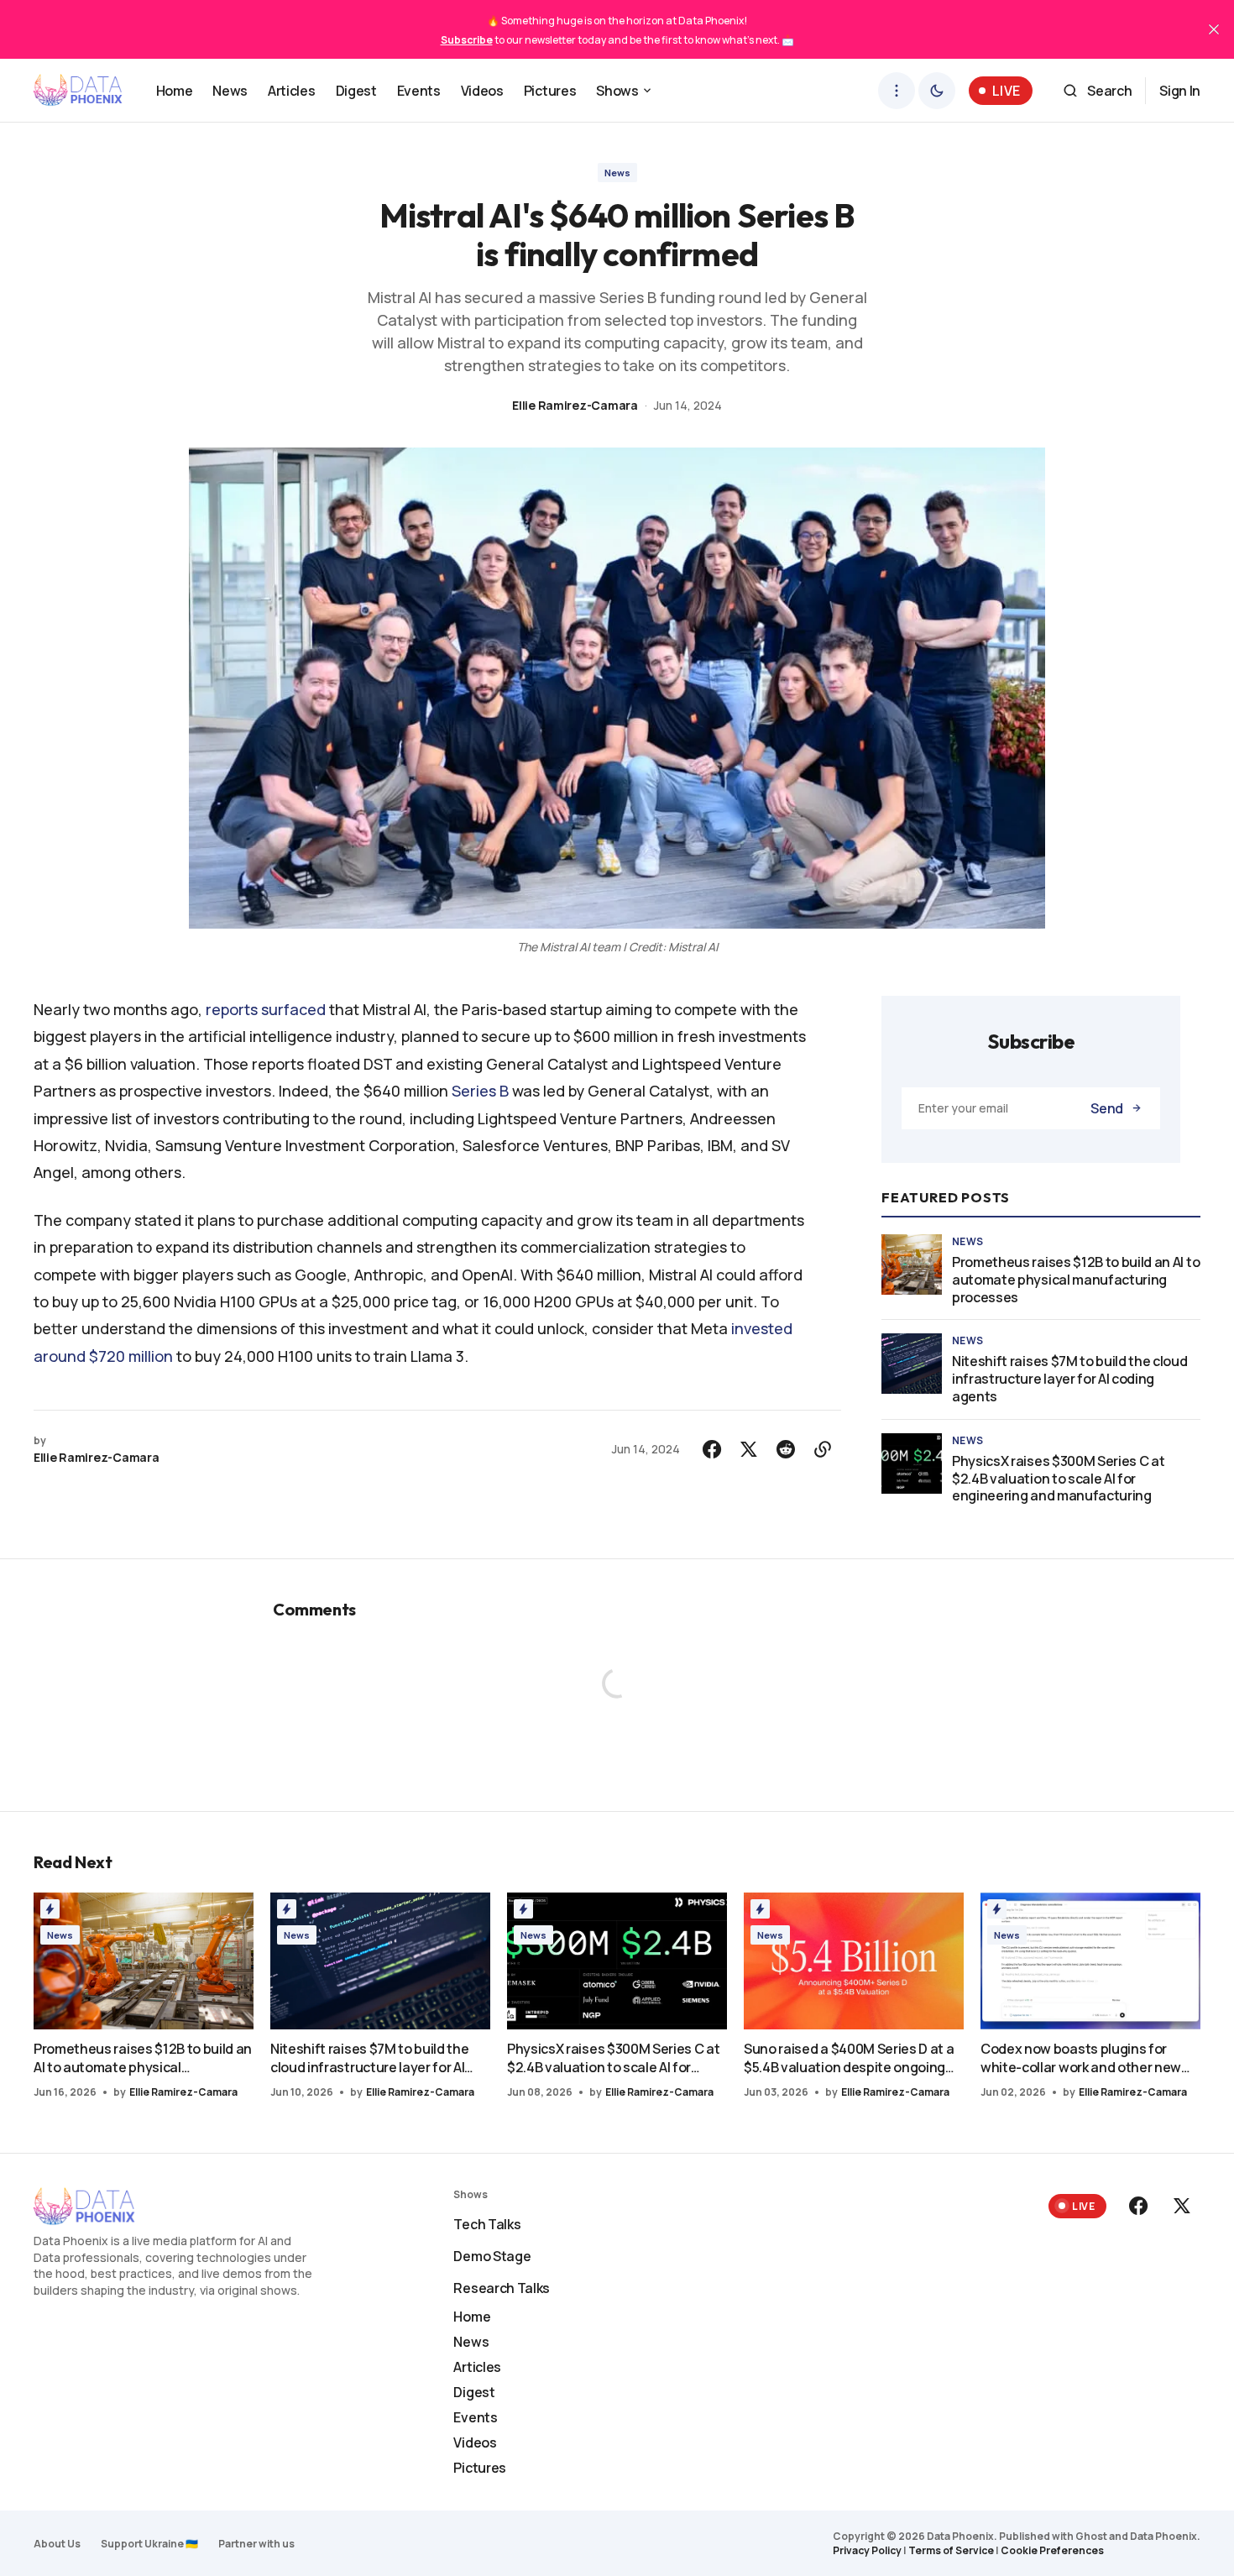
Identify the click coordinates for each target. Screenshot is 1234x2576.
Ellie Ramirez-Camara (575, 405)
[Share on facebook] (712, 1449)
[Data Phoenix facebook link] (1140, 2206)
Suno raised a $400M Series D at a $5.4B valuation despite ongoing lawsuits (849, 2058)
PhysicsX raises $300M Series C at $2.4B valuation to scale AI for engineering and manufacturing (1058, 1479)
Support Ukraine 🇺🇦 (149, 2544)
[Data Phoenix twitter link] (1180, 2206)
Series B (480, 1091)
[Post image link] (912, 1264)
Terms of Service (951, 2550)
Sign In (1180, 91)
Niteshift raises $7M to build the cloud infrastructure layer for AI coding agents (1070, 1379)
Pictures (479, 2468)
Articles (477, 2367)
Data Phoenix (1163, 2536)
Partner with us (256, 2544)
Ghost (1091, 2536)
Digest (474, 2392)
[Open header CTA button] (897, 91)
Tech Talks (487, 2224)
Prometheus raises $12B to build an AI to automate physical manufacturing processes (1076, 1280)
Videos (475, 2442)
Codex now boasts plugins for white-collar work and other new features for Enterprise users (1081, 2058)
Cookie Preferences (1052, 2550)
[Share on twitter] (749, 1449)
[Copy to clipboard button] (823, 1449)
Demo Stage (492, 2256)
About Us (57, 2544)
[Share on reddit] (786, 1449)
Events (475, 2417)
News (617, 173)
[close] (1214, 29)
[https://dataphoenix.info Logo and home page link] (78, 91)
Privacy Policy (867, 2550)
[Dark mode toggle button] (937, 91)
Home (472, 2317)
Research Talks (502, 2288)
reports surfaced (266, 1009)
